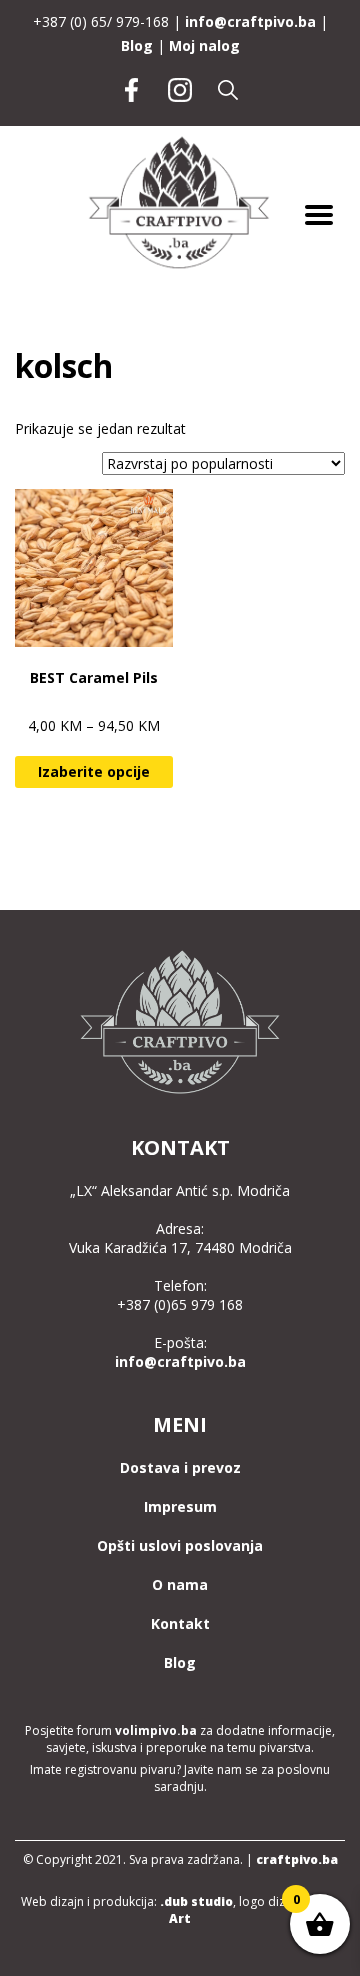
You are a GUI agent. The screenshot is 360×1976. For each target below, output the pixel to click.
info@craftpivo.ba (250, 21)
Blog (137, 45)
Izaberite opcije (94, 771)
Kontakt (180, 1623)
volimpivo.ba (156, 1730)
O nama (180, 1584)
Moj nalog (204, 45)
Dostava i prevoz (180, 1467)
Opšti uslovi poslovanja (180, 1545)
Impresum (180, 1506)
